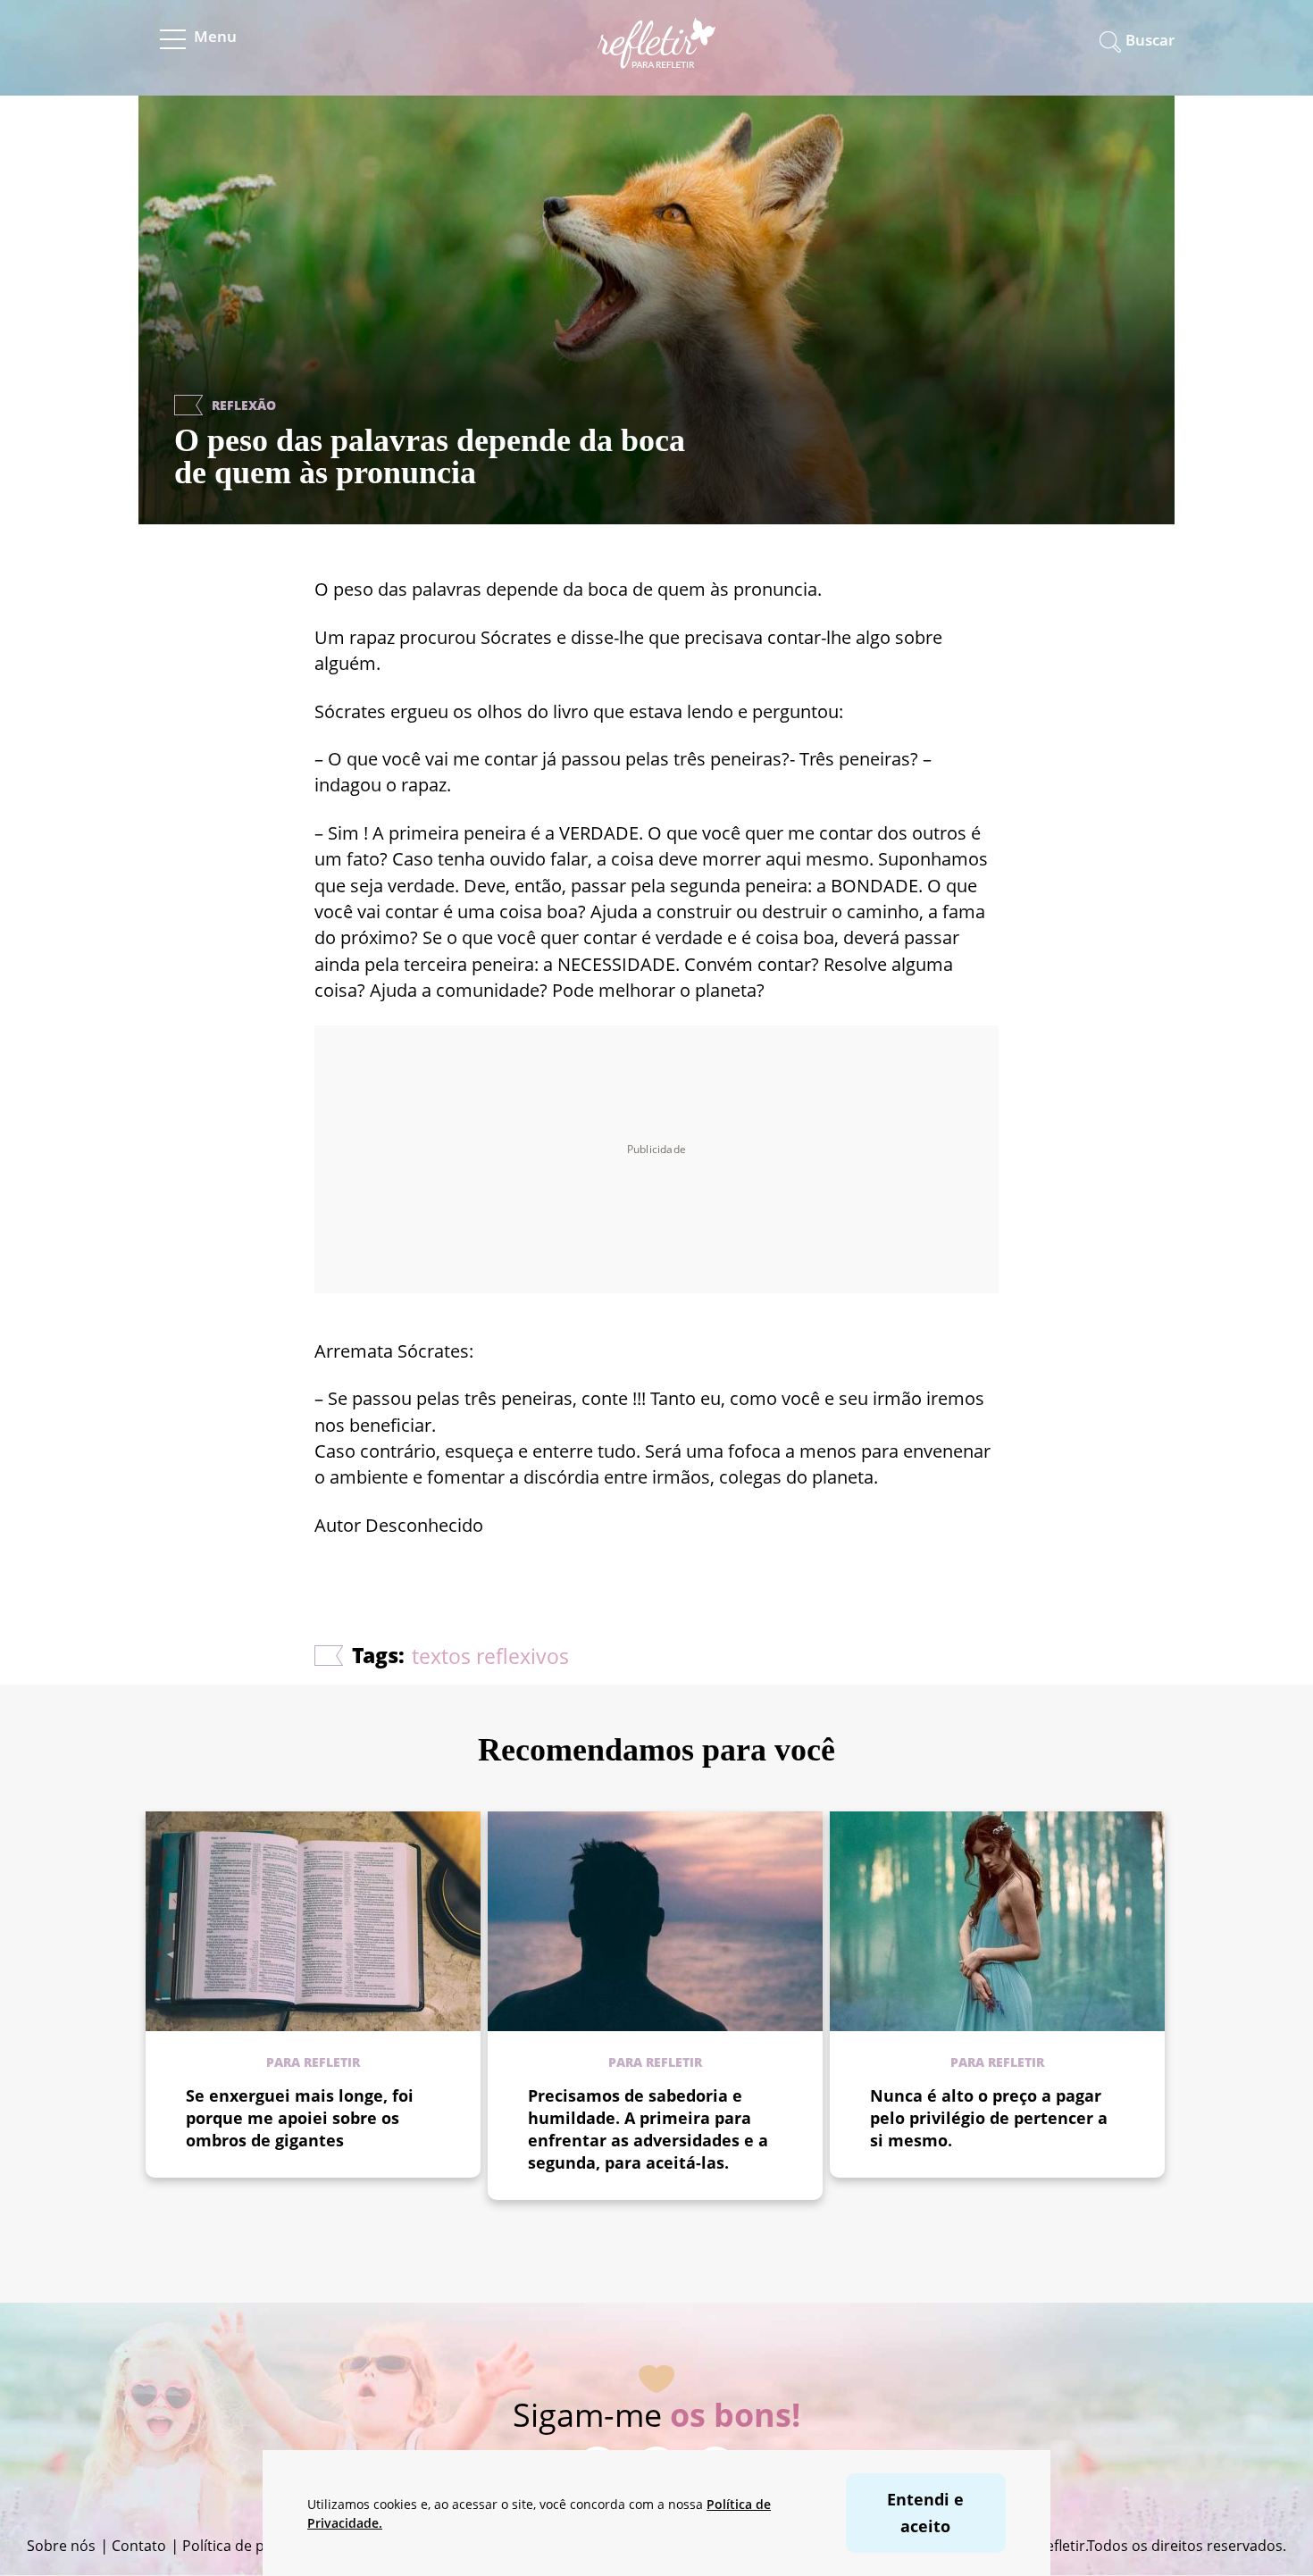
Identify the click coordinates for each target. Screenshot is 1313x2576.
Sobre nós (61, 2546)
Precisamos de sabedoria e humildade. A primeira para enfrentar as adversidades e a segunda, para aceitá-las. (648, 2129)
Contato (139, 2546)
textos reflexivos (490, 1656)
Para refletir (313, 2062)
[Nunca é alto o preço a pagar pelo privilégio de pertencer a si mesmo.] (997, 1921)
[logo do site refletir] (657, 57)
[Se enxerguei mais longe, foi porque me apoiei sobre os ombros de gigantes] (313, 1921)
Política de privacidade (258, 2546)
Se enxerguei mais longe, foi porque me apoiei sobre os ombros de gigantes (300, 2118)
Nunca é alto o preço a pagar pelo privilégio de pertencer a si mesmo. (989, 2118)
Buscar (1150, 40)
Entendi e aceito (925, 2512)
